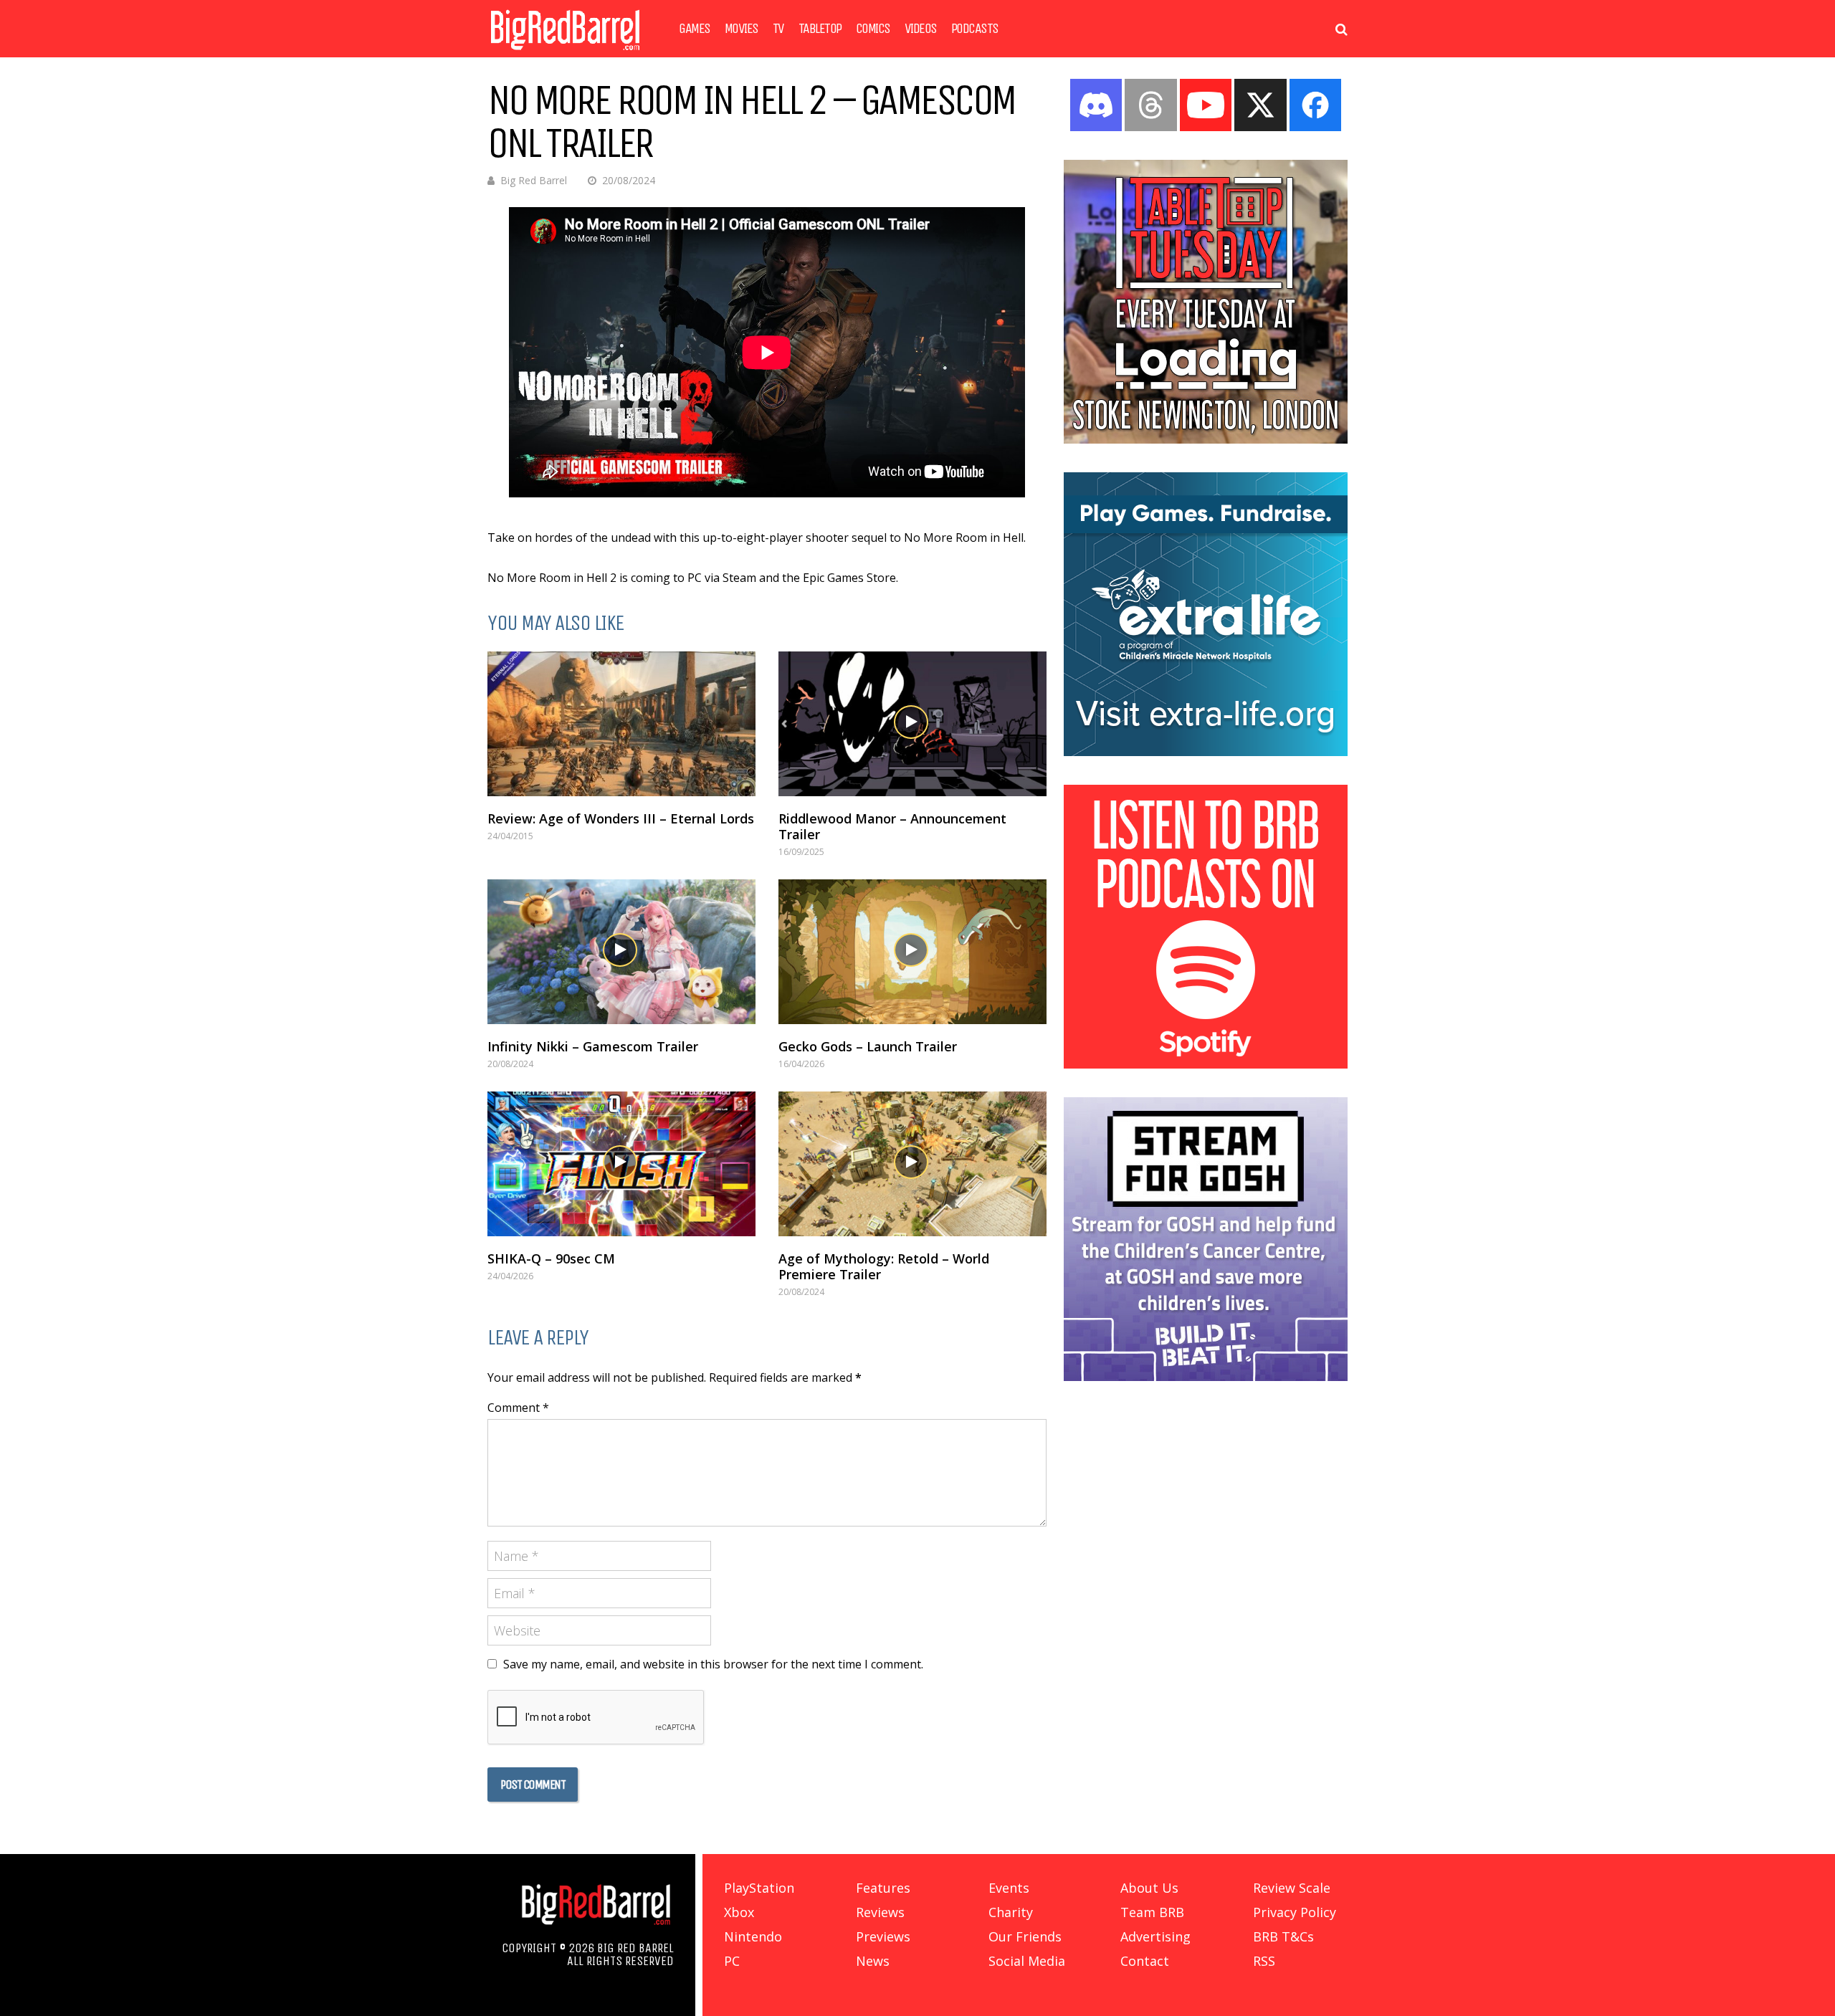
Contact (1145, 1961)
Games (695, 29)
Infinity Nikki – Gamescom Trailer (593, 1046)
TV (778, 29)
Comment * (518, 1408)
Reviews (880, 1912)
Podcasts (975, 29)
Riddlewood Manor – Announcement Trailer (892, 826)
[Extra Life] (1206, 752)
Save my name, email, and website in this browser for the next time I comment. (713, 1664)
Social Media (1027, 1961)
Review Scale (1292, 1888)
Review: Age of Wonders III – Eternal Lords (621, 818)
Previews (883, 1936)
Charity (1011, 1912)
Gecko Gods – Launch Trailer (868, 1046)
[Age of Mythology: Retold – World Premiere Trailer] (912, 1164)
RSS (1264, 1961)
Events (1009, 1888)
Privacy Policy (1295, 1912)
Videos (921, 29)
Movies (742, 29)
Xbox (739, 1912)
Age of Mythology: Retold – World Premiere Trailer (884, 1266)
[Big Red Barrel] (565, 53)
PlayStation (759, 1888)
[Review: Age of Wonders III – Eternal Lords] (621, 724)
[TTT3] (1206, 439)
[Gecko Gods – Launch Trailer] (912, 952)
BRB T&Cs (1283, 1936)
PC (732, 1961)
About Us (1149, 1888)
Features (883, 1888)
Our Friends (1025, 1936)
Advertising (1155, 1936)
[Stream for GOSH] (1206, 1377)
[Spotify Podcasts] (1206, 1064)
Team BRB (1152, 1912)
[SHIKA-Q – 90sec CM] (621, 1164)
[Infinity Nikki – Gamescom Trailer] (621, 952)
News (873, 1961)
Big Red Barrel (534, 180)
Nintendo (753, 1936)
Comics (873, 29)
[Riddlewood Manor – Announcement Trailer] (912, 724)
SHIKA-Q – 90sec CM (551, 1258)
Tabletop (820, 29)
